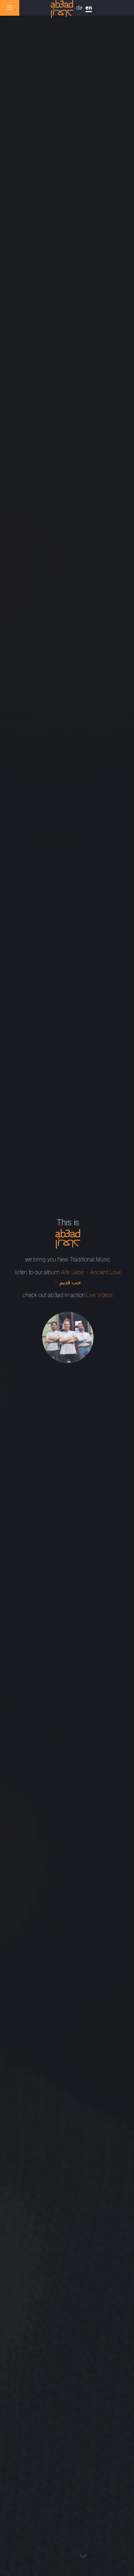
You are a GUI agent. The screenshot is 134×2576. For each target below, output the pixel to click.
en (89, 8)
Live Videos (100, 1295)
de (79, 8)
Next (83, 2556)
